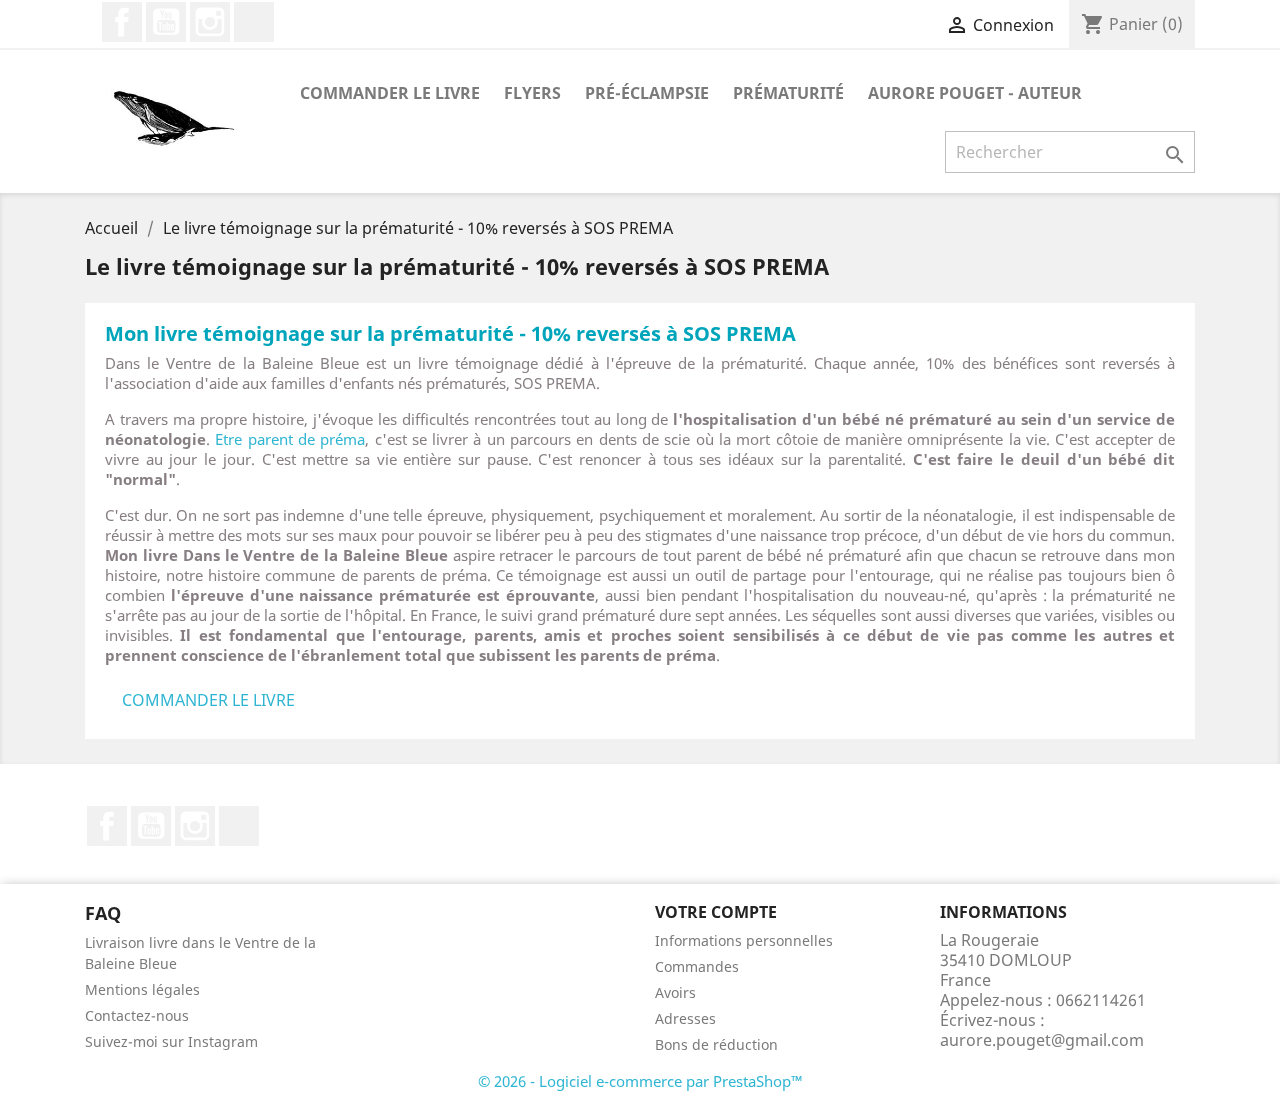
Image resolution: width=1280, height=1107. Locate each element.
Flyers (532, 93)
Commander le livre (390, 93)
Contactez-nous (137, 1015)
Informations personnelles (744, 940)
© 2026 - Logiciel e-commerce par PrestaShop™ (640, 1081)
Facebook (122, 22)
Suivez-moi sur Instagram (171, 1041)
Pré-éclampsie (647, 93)
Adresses (685, 1018)
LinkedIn (254, 22)
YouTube (166, 22)
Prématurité (788, 93)
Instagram (210, 22)
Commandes (697, 966)
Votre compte (716, 912)
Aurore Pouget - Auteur (975, 93)
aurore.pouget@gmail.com (1042, 1040)
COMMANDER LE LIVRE (208, 700)
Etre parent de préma (290, 439)
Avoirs (675, 992)
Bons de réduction (716, 1044)
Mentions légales (142, 989)
